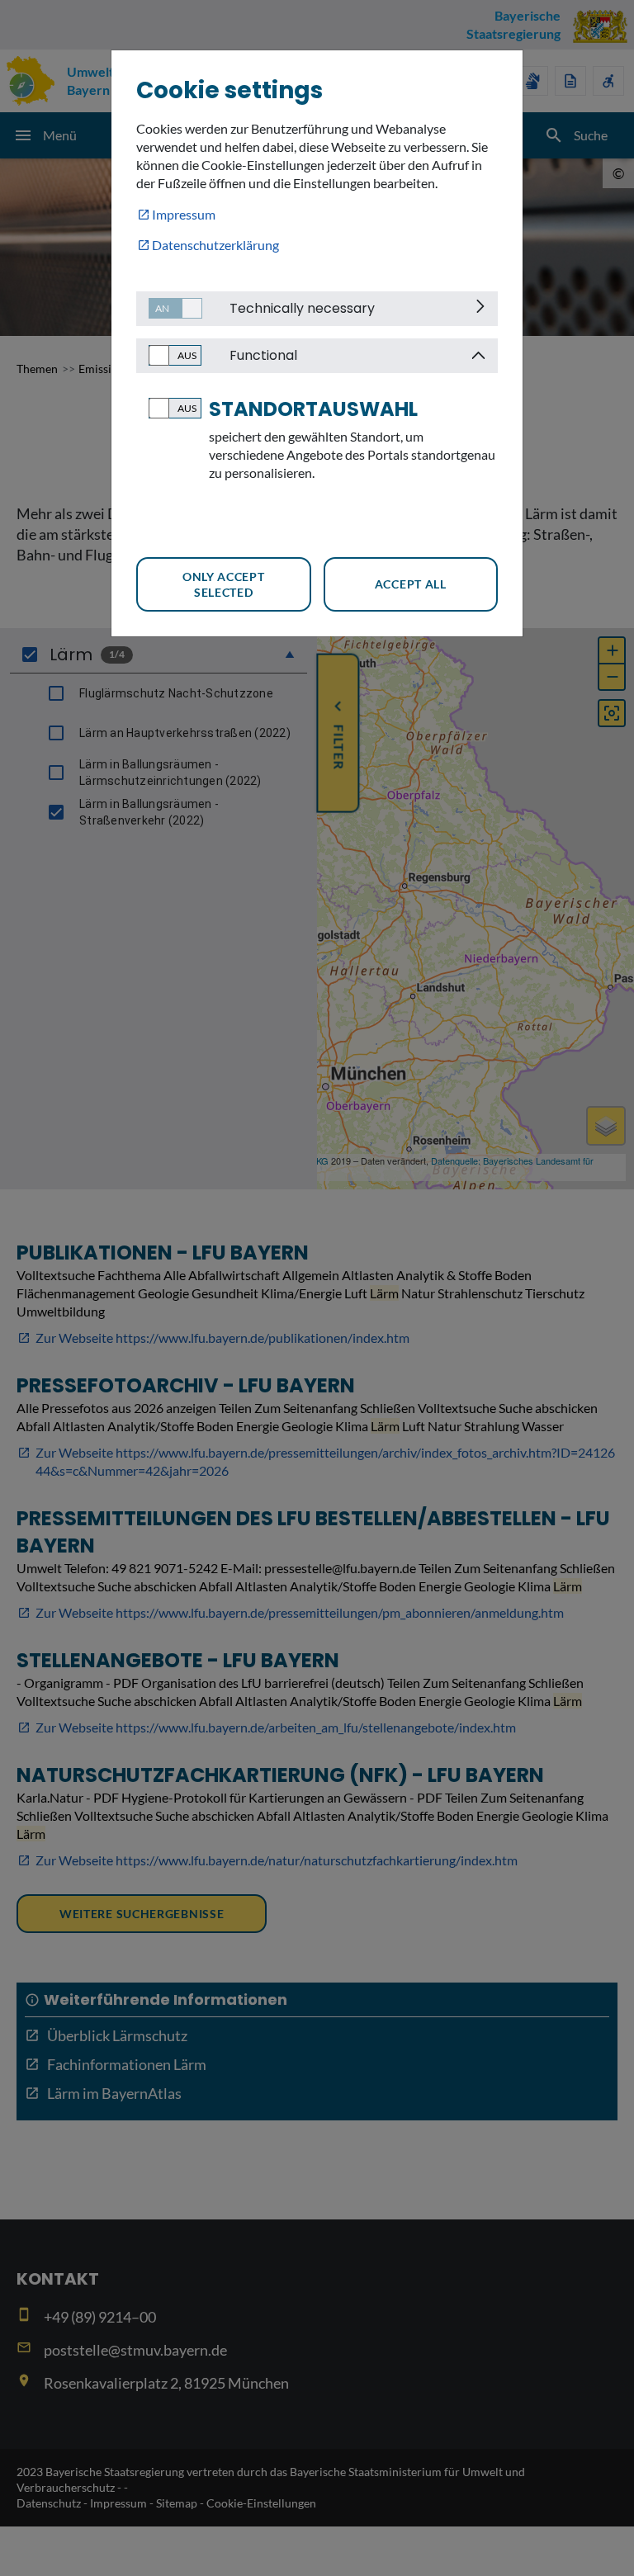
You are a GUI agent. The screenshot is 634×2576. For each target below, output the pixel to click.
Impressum (184, 214)
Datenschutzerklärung (215, 245)
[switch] (169, 308)
